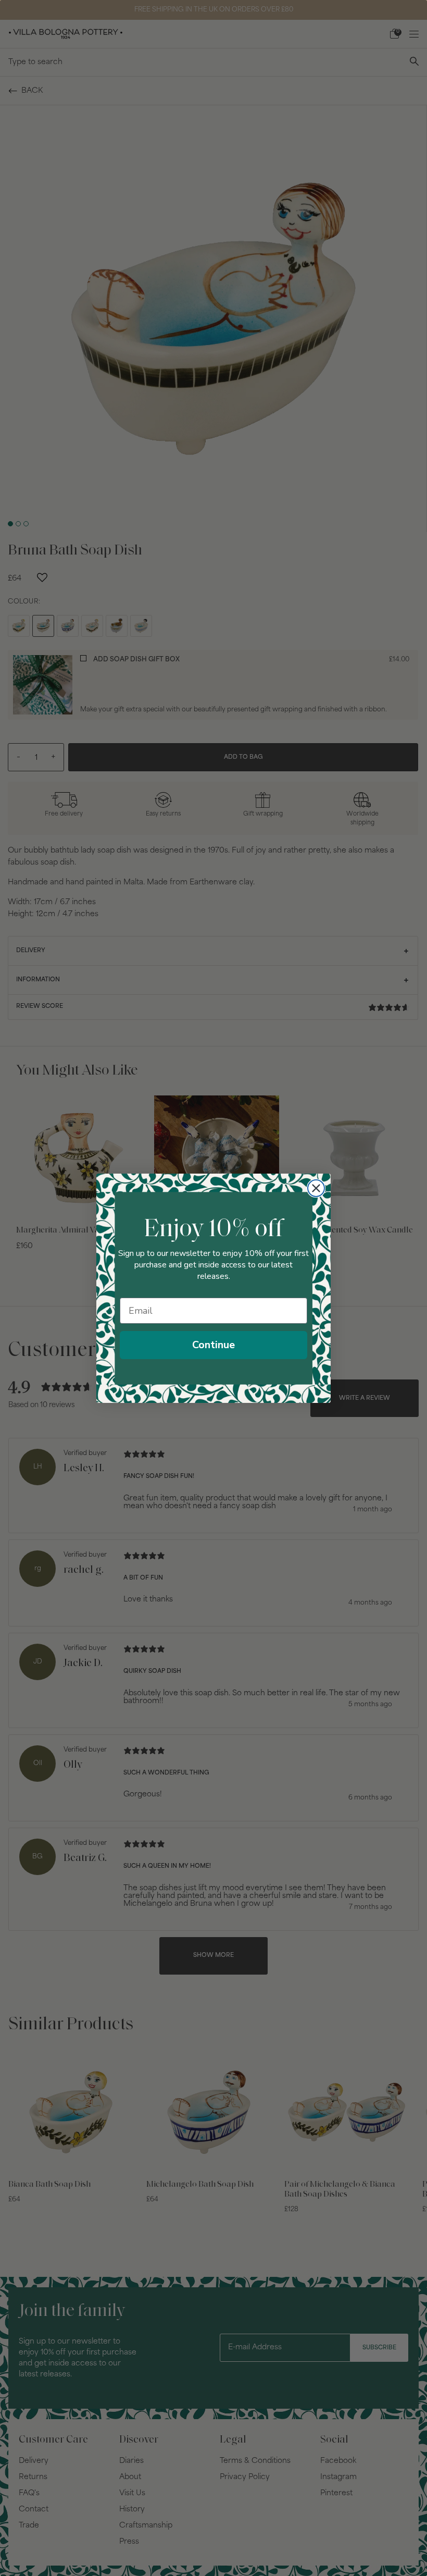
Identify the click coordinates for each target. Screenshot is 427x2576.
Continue (213, 1345)
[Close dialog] (316, 1188)
